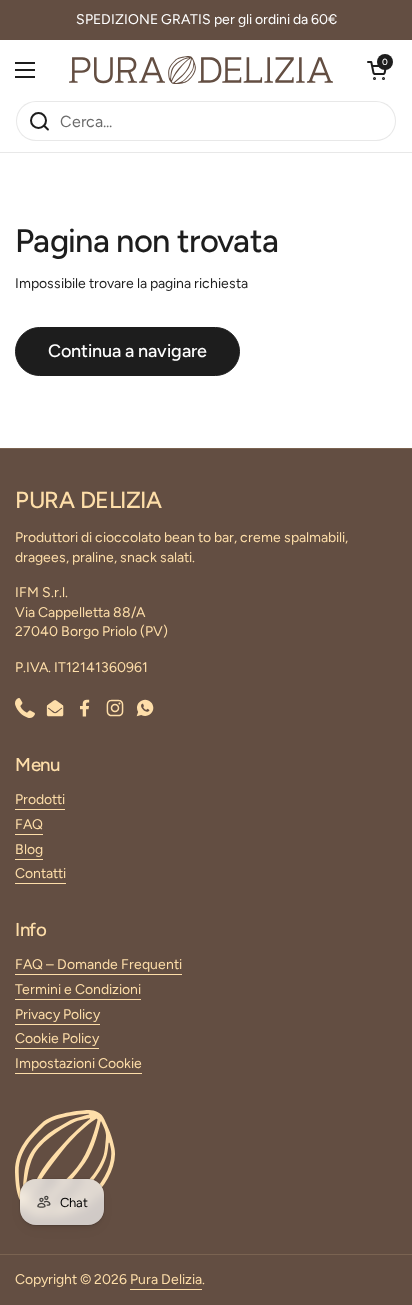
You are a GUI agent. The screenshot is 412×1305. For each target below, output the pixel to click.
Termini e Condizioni (78, 989)
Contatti (40, 873)
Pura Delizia (166, 1279)
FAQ (29, 824)
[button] (377, 70)
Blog (29, 849)
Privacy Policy (57, 1014)
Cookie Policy (57, 1038)
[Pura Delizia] (201, 70)
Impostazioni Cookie (78, 1063)
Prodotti (40, 799)
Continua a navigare (127, 351)
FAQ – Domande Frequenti (98, 964)
